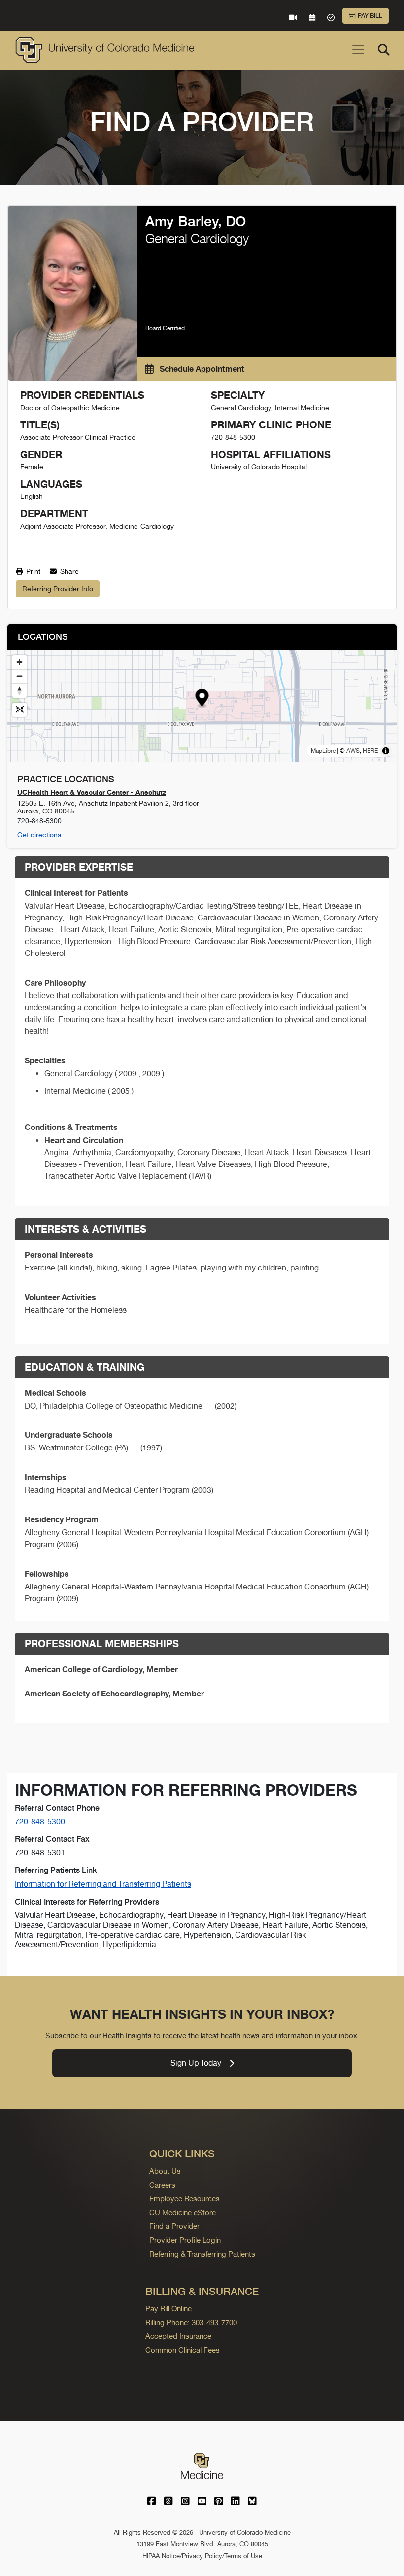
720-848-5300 (40, 1821)
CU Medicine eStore (183, 2212)
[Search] (384, 50)
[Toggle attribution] (386, 751)
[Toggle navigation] (358, 50)
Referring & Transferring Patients (202, 2254)
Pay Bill (370, 16)
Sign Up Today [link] (196, 2063)
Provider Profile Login (185, 2240)
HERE (370, 751)
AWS (353, 751)
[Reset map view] (19, 710)
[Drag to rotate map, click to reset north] (19, 690)
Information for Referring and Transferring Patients (103, 1884)
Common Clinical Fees (183, 2350)
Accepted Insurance (178, 2336)
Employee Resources (185, 2199)
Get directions (39, 835)
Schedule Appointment (201, 369)
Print (32, 571)
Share (68, 571)
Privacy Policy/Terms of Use (222, 2556)
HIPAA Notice (161, 2556)
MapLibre (323, 751)
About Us (165, 2171)
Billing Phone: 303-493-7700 (191, 2322)
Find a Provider (174, 2226)
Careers (162, 2185)
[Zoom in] (19, 662)
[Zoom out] (19, 676)
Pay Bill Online (168, 2309)
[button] (202, 699)
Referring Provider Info (58, 589)
